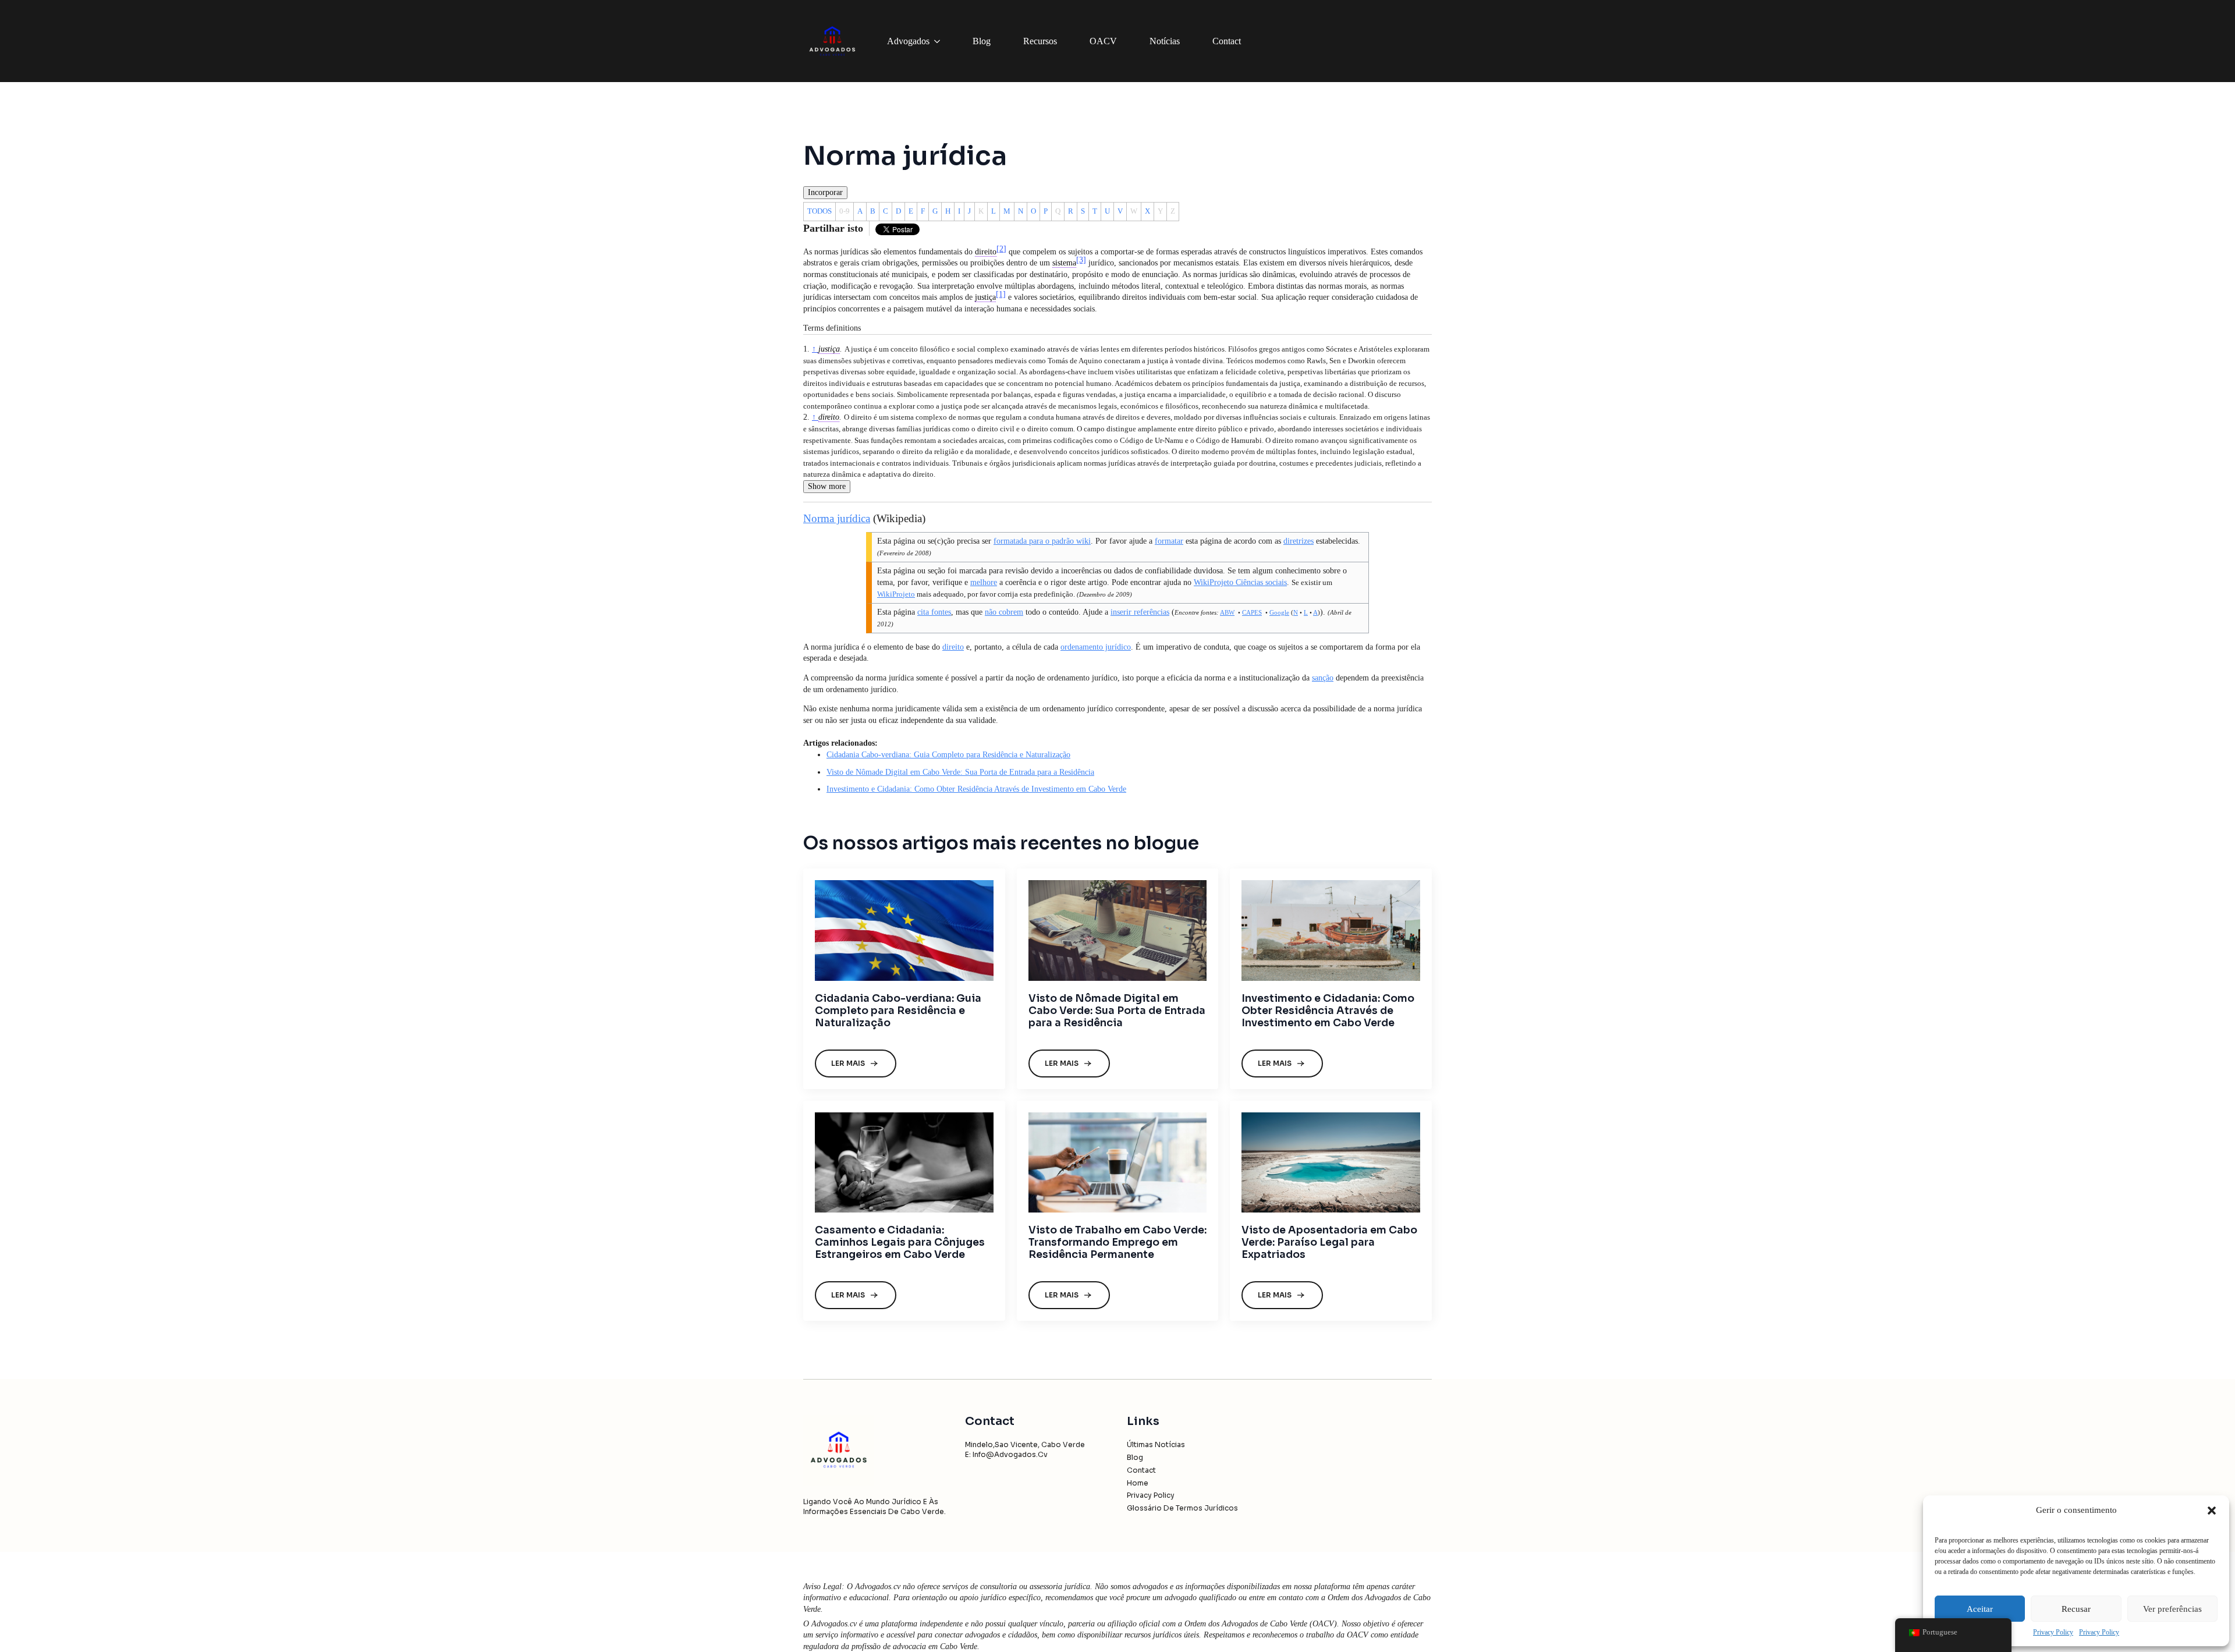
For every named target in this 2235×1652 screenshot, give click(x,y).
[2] (1001, 249)
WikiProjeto (896, 594)
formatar (1169, 541)
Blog (982, 41)
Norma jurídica (837, 518)
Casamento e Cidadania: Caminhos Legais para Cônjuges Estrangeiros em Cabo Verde (900, 1242)
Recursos (1040, 41)
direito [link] (986, 252)
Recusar (2076, 1609)
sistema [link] (1064, 263)
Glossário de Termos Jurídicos (1182, 1508)
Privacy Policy (2053, 1632)
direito (829, 417)
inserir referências (1140, 612)
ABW (1227, 612)
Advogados (908, 41)
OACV (1103, 41)
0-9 (845, 211)
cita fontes (934, 612)
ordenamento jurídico (1096, 647)
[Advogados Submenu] (939, 41)
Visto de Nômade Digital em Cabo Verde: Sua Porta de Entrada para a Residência (960, 772)
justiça (829, 349)
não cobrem (1004, 612)
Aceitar (1980, 1609)
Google (1279, 612)
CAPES (1252, 612)
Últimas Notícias (1156, 1444)
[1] (1001, 294)
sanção (1323, 678)
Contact (1227, 41)
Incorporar (825, 192)
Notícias (1165, 41)
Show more (827, 486)
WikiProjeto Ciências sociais (1240, 582)
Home (1138, 1483)
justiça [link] (985, 297)
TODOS (819, 211)
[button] (2212, 1511)
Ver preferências (2172, 1609)
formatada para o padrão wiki (1042, 541)
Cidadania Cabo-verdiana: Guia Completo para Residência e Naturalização (948, 755)
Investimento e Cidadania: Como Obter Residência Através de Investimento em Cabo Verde (976, 789)
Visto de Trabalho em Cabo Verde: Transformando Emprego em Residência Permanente (1117, 1242)
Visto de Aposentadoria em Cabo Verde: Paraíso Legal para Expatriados (1329, 1242)
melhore (984, 582)
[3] (1081, 260)
